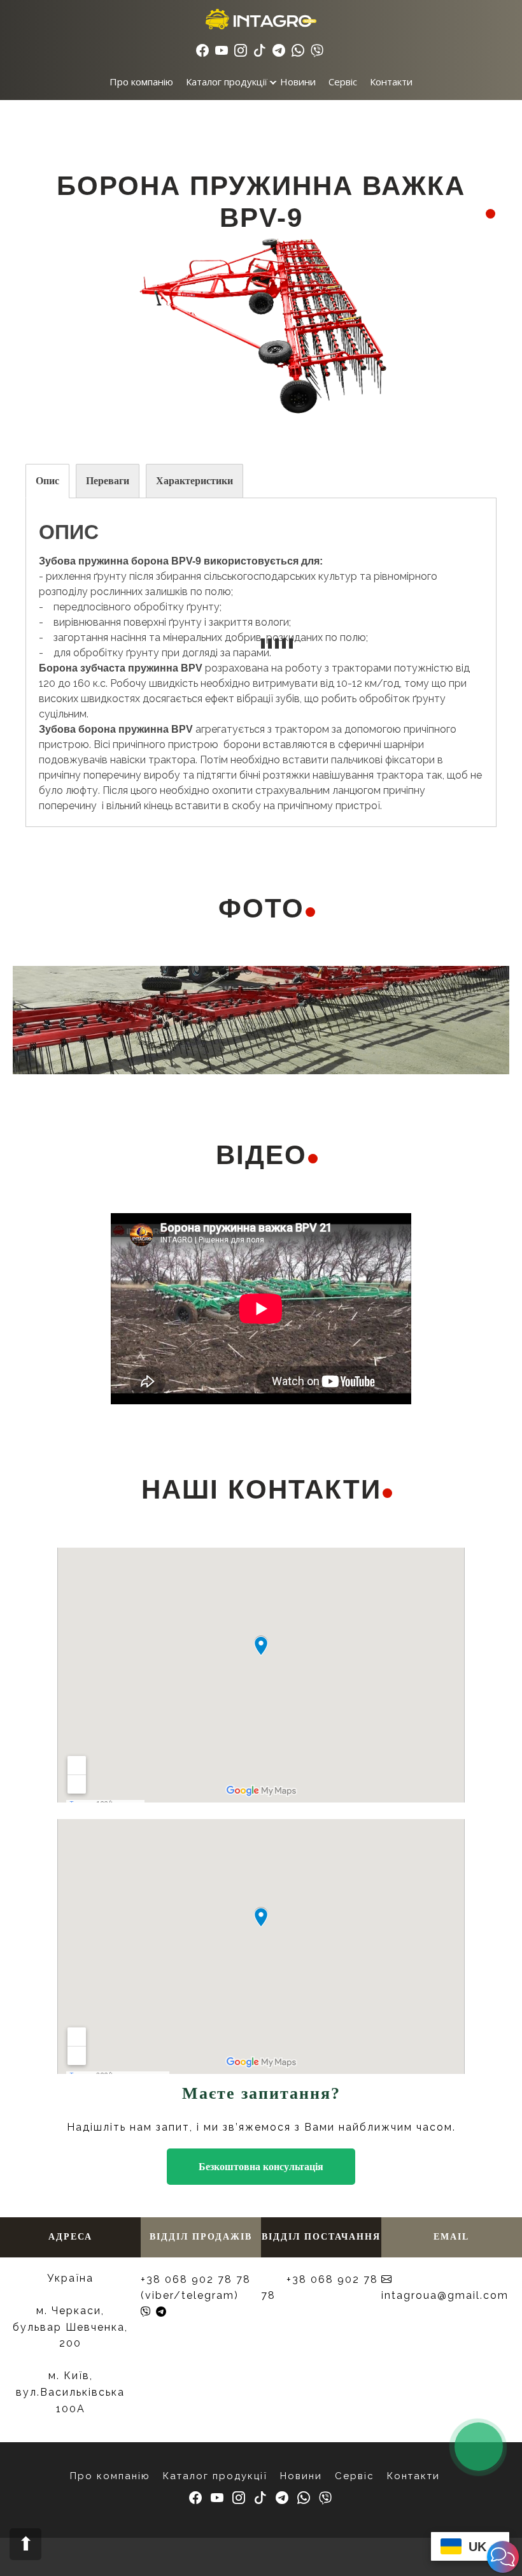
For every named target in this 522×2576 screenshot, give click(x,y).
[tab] (47, 481)
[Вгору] (25, 2544)
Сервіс (343, 82)
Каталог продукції (227, 82)
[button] (503, 2557)
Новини (298, 82)
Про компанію (141, 82)
